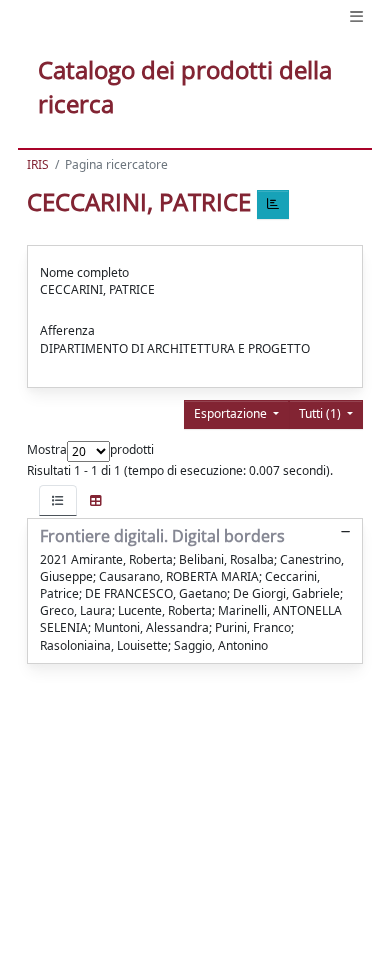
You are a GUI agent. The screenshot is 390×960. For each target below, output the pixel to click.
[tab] (58, 500)
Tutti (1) (321, 413)
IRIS (38, 164)
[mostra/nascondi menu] (356, 16)
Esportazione (232, 413)
